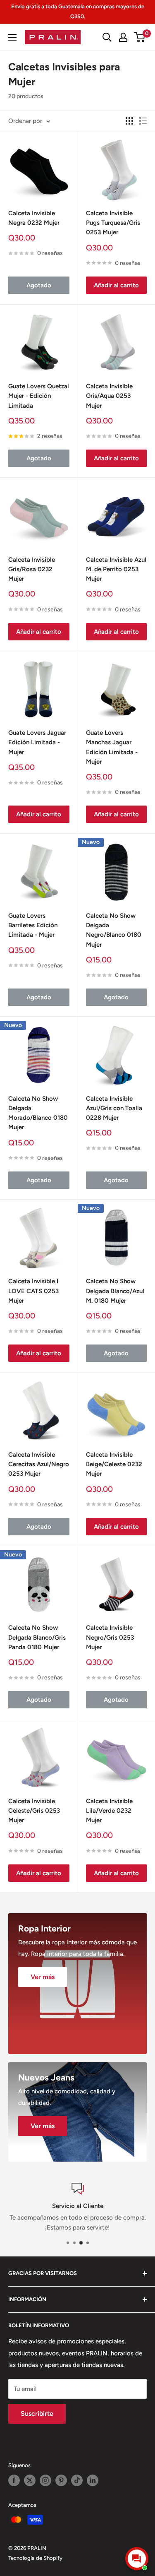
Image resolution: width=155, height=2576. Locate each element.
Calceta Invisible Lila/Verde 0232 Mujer (109, 1811)
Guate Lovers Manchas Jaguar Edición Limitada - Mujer (112, 747)
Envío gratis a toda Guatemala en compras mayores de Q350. (78, 11)
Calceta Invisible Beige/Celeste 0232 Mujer (114, 1464)
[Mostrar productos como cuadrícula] (129, 121)
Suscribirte (37, 2414)
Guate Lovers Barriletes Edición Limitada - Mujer (33, 925)
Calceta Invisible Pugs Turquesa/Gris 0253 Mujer (113, 223)
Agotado (39, 285)
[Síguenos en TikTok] (77, 2480)
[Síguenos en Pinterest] (61, 2480)
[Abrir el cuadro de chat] (137, 2559)
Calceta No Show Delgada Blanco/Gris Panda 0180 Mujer (37, 1637)
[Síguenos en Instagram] (45, 2480)
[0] (140, 37)
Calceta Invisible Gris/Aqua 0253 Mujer (109, 396)
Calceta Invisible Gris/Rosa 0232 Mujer (32, 569)
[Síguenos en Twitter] (30, 2480)
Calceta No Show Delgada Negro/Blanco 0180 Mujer (114, 930)
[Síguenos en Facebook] (14, 2480)
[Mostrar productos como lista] (143, 121)
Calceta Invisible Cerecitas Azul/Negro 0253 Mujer (39, 1464)
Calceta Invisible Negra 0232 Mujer (34, 218)
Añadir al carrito (116, 285)
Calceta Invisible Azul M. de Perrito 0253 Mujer (116, 569)
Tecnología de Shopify (35, 2558)
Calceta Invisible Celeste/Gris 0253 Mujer (34, 1811)
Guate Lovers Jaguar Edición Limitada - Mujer (37, 742)
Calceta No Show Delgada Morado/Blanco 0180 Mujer (38, 1113)
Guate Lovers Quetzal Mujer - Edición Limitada (39, 396)
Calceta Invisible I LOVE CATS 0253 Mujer (33, 1291)
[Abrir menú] (12, 37)
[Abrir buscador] (107, 37)
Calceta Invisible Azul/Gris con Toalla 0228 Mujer (114, 1108)
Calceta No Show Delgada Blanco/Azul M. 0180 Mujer (115, 1291)
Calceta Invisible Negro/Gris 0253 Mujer (110, 1637)
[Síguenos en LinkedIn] (93, 2480)
